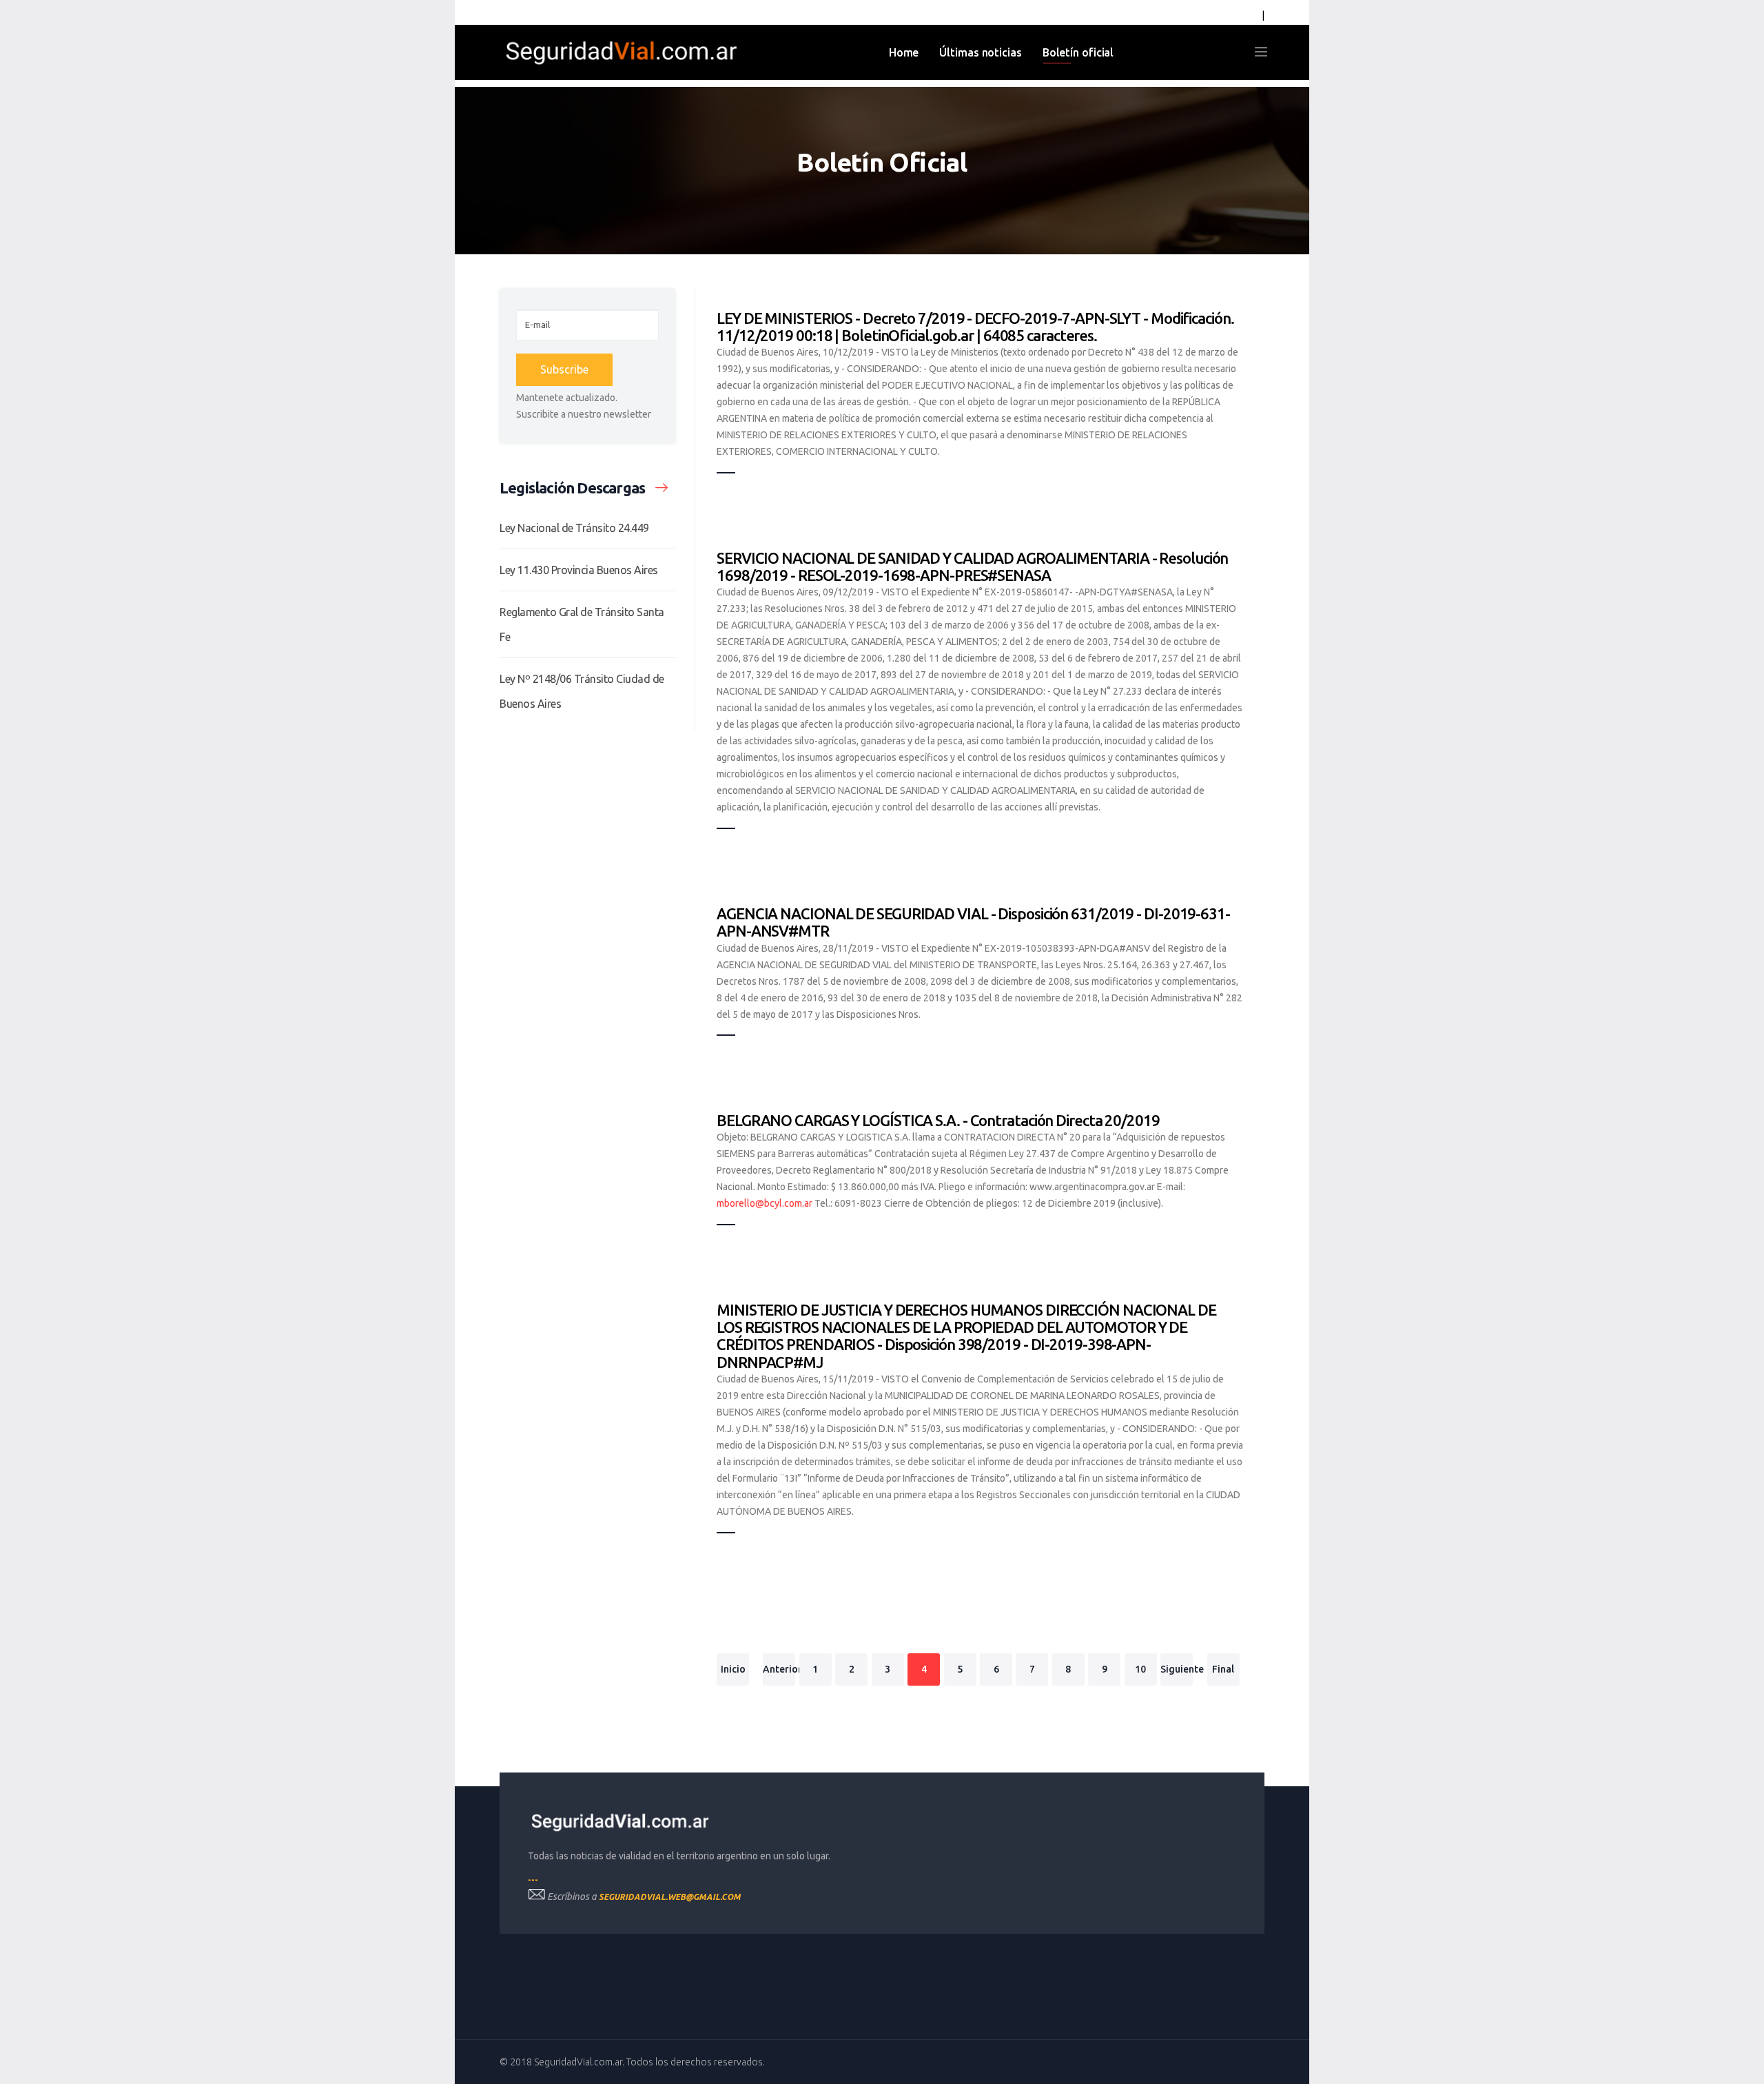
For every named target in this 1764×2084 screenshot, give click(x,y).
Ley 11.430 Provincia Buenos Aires (579, 570)
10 (1140, 1669)
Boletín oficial (1078, 52)
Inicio (733, 1669)
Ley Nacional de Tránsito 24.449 (574, 528)
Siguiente (1177, 1669)
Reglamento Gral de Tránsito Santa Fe (582, 624)
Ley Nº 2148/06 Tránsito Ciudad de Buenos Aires (582, 691)
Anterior (779, 1669)
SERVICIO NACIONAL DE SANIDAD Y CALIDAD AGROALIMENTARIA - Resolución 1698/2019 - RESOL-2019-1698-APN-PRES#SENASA (972, 566)
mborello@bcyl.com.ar (765, 1203)
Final (1223, 1669)
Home (904, 52)
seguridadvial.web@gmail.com (670, 1897)
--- (533, 1880)
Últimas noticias (980, 52)
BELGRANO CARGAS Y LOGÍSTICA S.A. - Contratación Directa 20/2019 (938, 1120)
